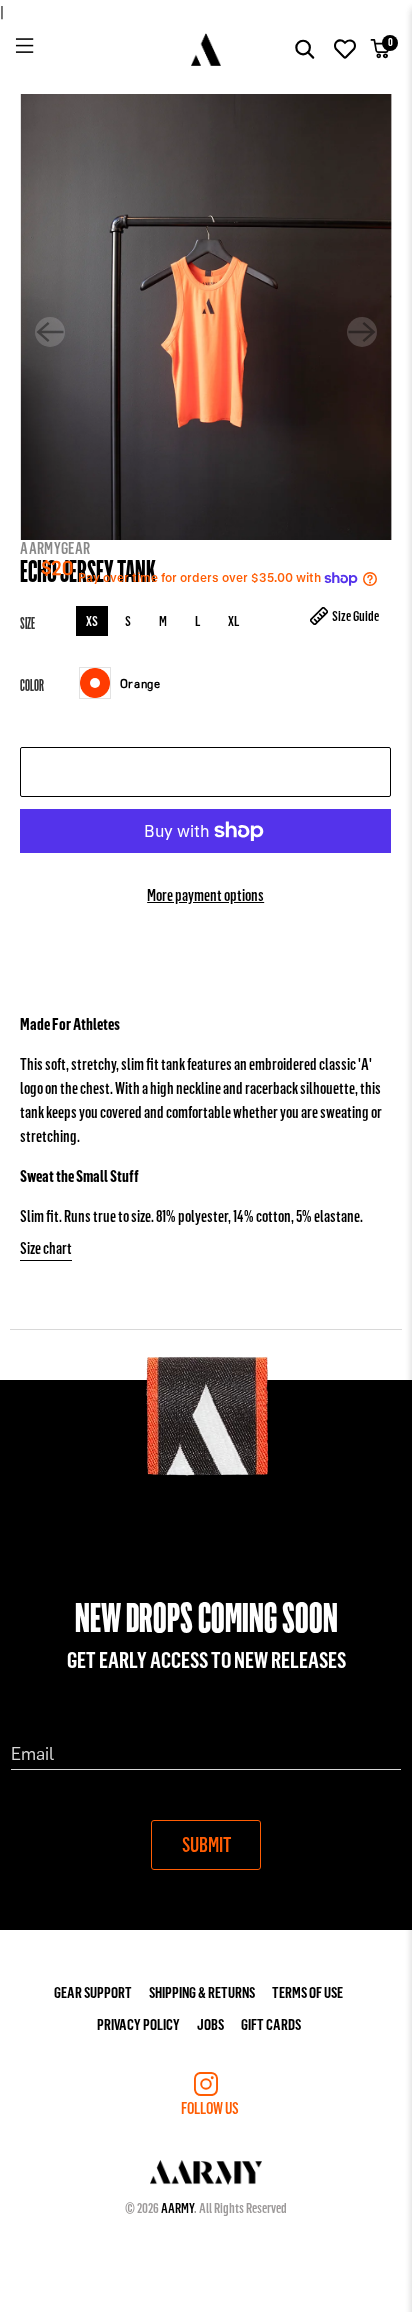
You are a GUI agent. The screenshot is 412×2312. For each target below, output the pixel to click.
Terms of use (307, 1991)
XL (233, 620)
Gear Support (93, 1991)
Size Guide (356, 615)
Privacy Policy (138, 2023)
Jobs (210, 2023)
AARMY (177, 2207)
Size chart (46, 1247)
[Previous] (50, 332)
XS (92, 620)
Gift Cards (271, 2023)
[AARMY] (206, 49)
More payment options (205, 894)
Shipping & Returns (202, 1991)
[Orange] (95, 683)
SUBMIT (206, 1844)
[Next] (362, 332)
